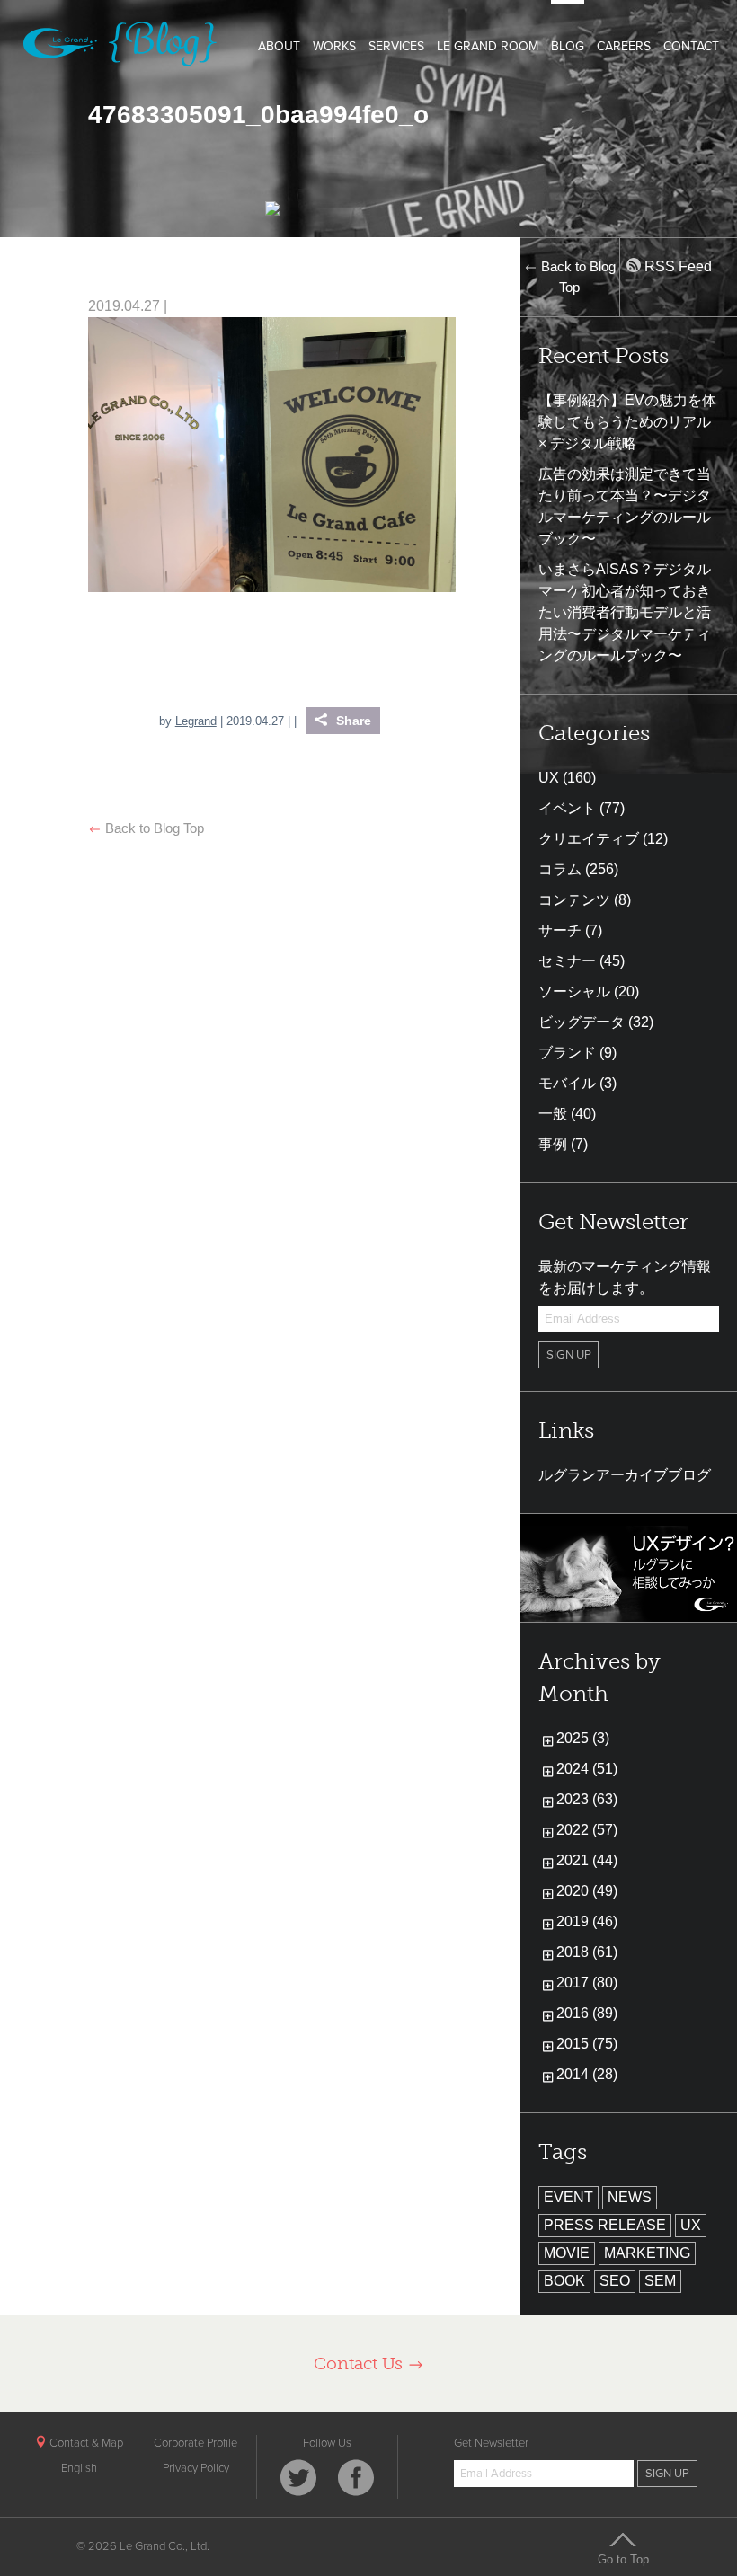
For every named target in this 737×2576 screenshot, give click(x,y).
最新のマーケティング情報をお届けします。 (625, 1277)
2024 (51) (587, 1769)
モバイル (567, 1083)
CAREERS (624, 46)
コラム (560, 869)
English (79, 2468)
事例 (553, 1144)
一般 (553, 1114)
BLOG (568, 46)
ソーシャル (574, 991)
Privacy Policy (196, 2468)
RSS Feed (676, 266)
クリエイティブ (589, 839)
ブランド (567, 1053)
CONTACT (691, 46)
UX (549, 778)
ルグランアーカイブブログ (625, 1475)
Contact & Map (85, 2443)
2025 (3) (583, 1738)
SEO (615, 2281)
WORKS (334, 46)
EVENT (568, 2197)
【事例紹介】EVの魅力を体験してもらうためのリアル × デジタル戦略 (627, 422)
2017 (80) (587, 1983)
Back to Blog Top (153, 828)
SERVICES (396, 46)
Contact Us (360, 2364)
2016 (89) (587, 2013)
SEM (660, 2281)
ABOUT (279, 46)
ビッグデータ (582, 1022)
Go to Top (623, 2559)
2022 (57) (587, 1830)
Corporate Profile (195, 2443)
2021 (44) (587, 1860)
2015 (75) (587, 2044)
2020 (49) (587, 1891)
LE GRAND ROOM (488, 46)
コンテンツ (574, 900)
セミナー (567, 961)
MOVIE (567, 2253)
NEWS (630, 2197)
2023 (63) (587, 1799)
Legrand (196, 721)
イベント (567, 808)
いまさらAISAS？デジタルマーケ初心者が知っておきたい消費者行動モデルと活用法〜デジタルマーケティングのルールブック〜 (625, 612)
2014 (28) (587, 2074)
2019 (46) (587, 1921)
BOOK (564, 2281)
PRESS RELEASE (605, 2225)
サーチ (560, 930)
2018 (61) (587, 1952)
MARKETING (647, 2253)
